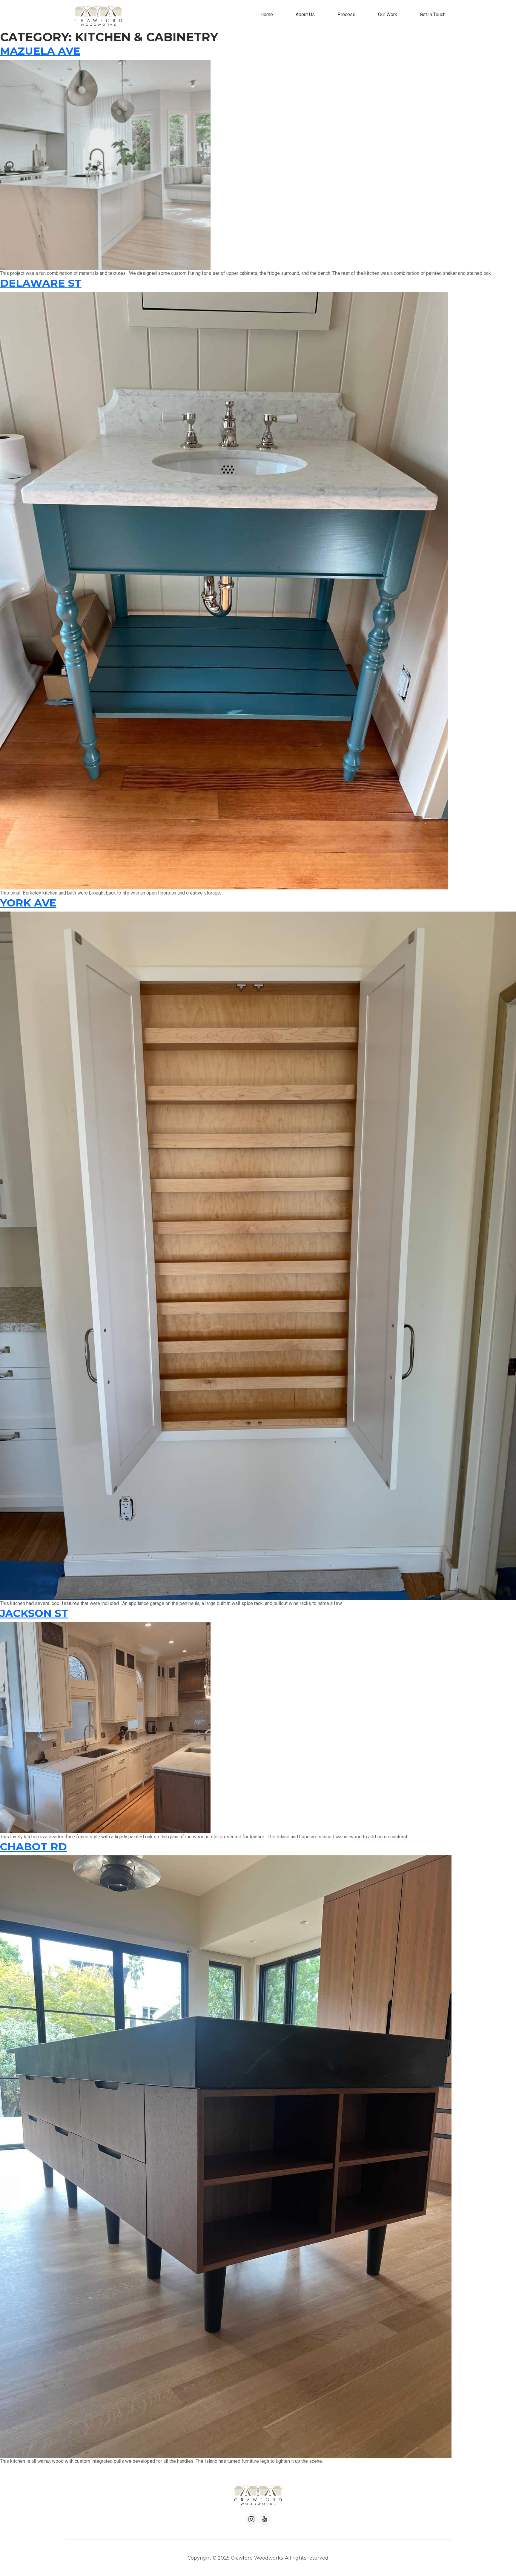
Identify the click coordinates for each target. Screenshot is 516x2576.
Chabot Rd (33, 1847)
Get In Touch (433, 14)
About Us (305, 14)
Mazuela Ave (40, 51)
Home (267, 14)
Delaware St (41, 283)
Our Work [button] (388, 14)
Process (346, 14)
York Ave (28, 903)
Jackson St (34, 1613)
